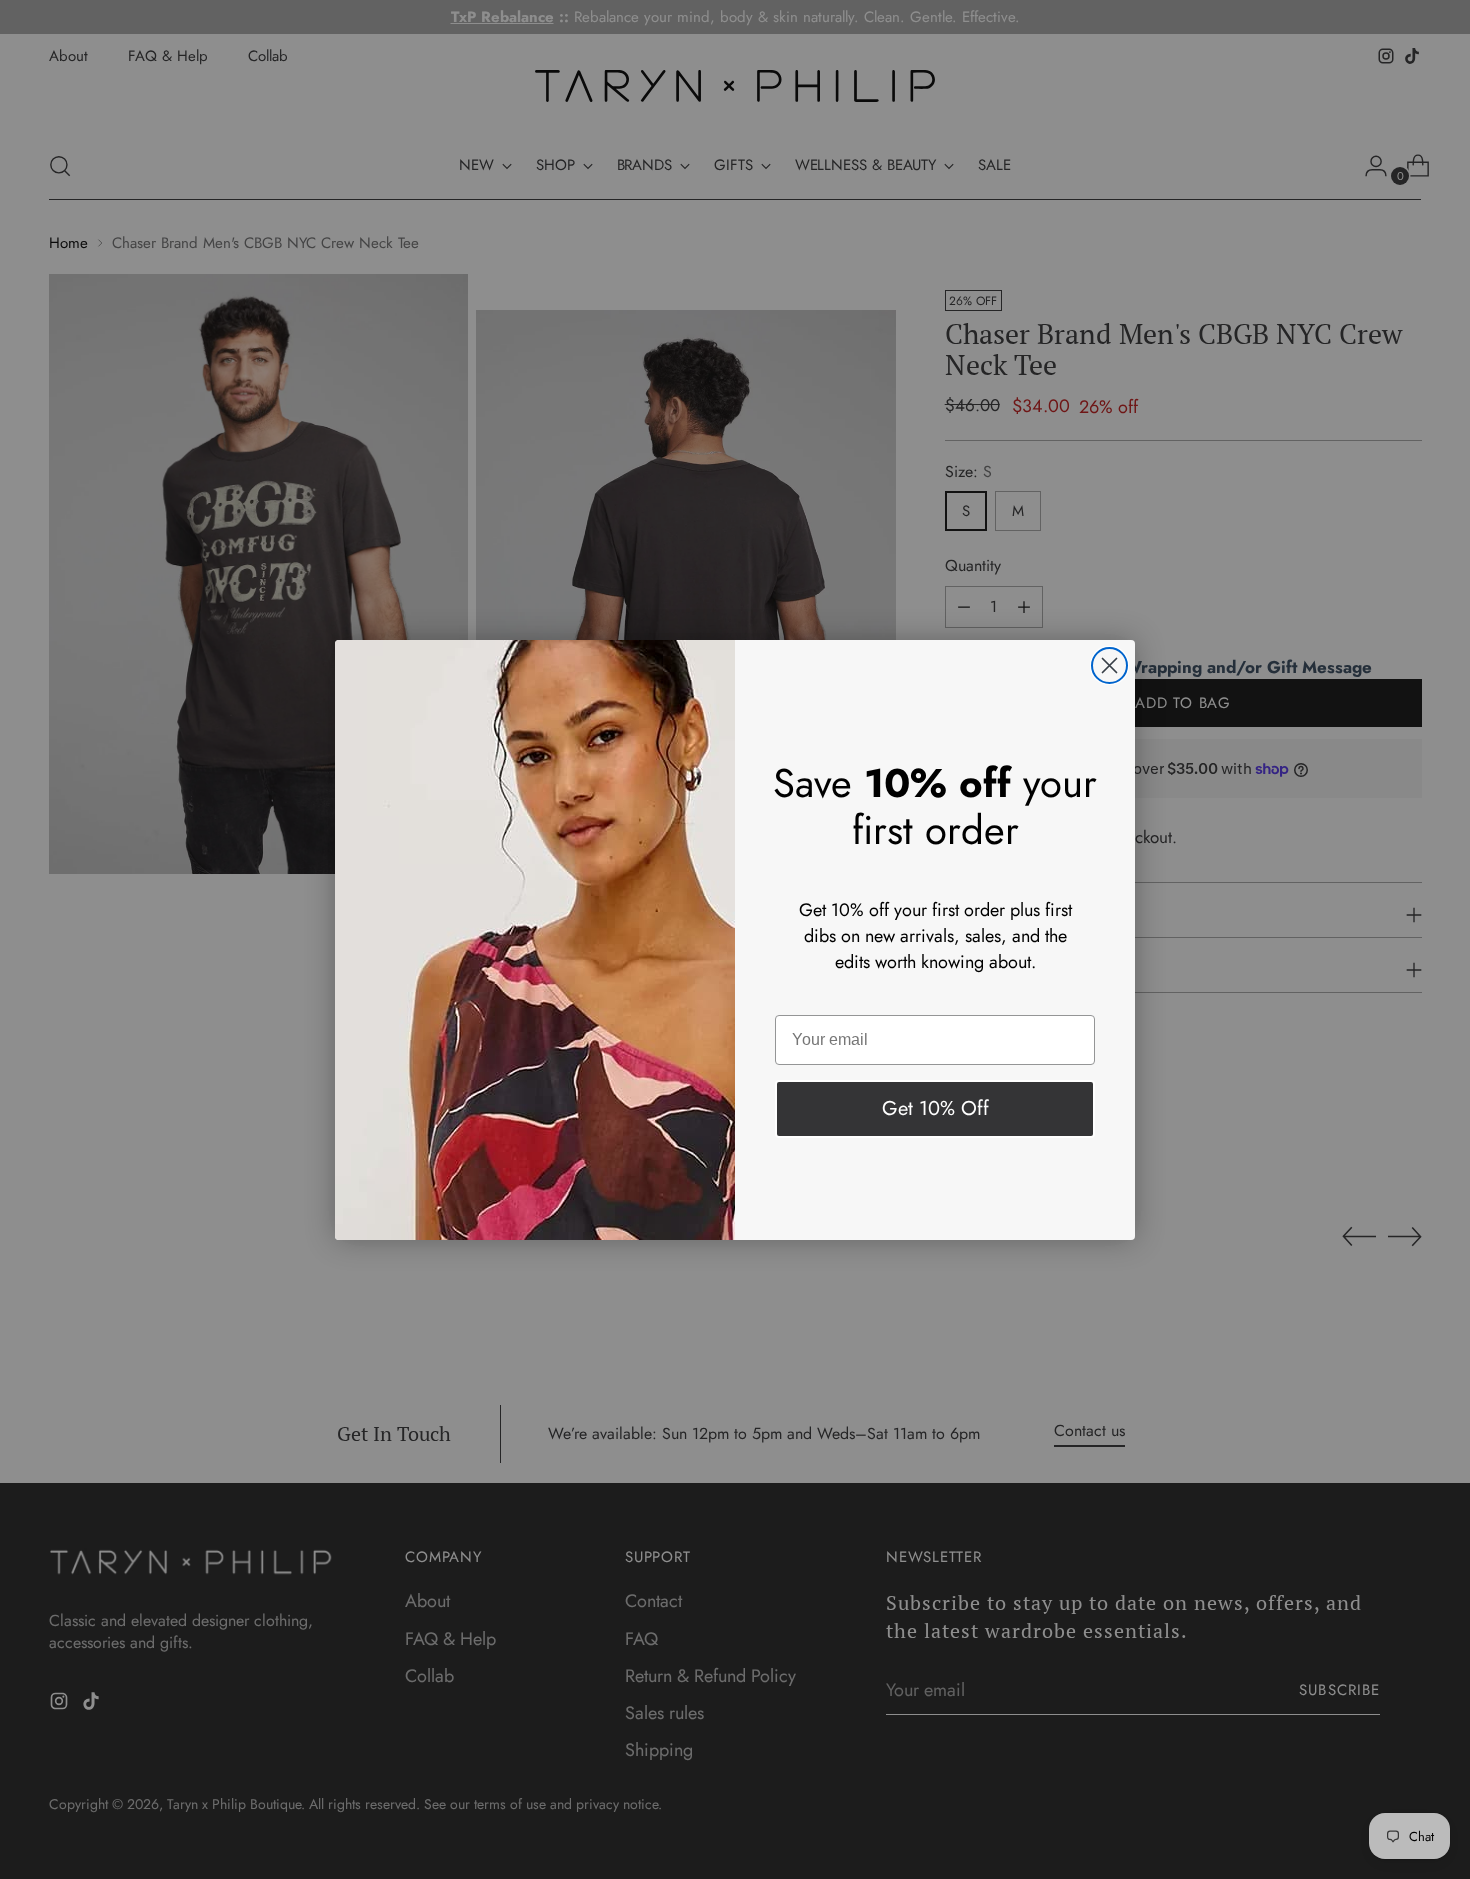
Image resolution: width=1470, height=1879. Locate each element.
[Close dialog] (1109, 665)
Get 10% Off (935, 1108)
